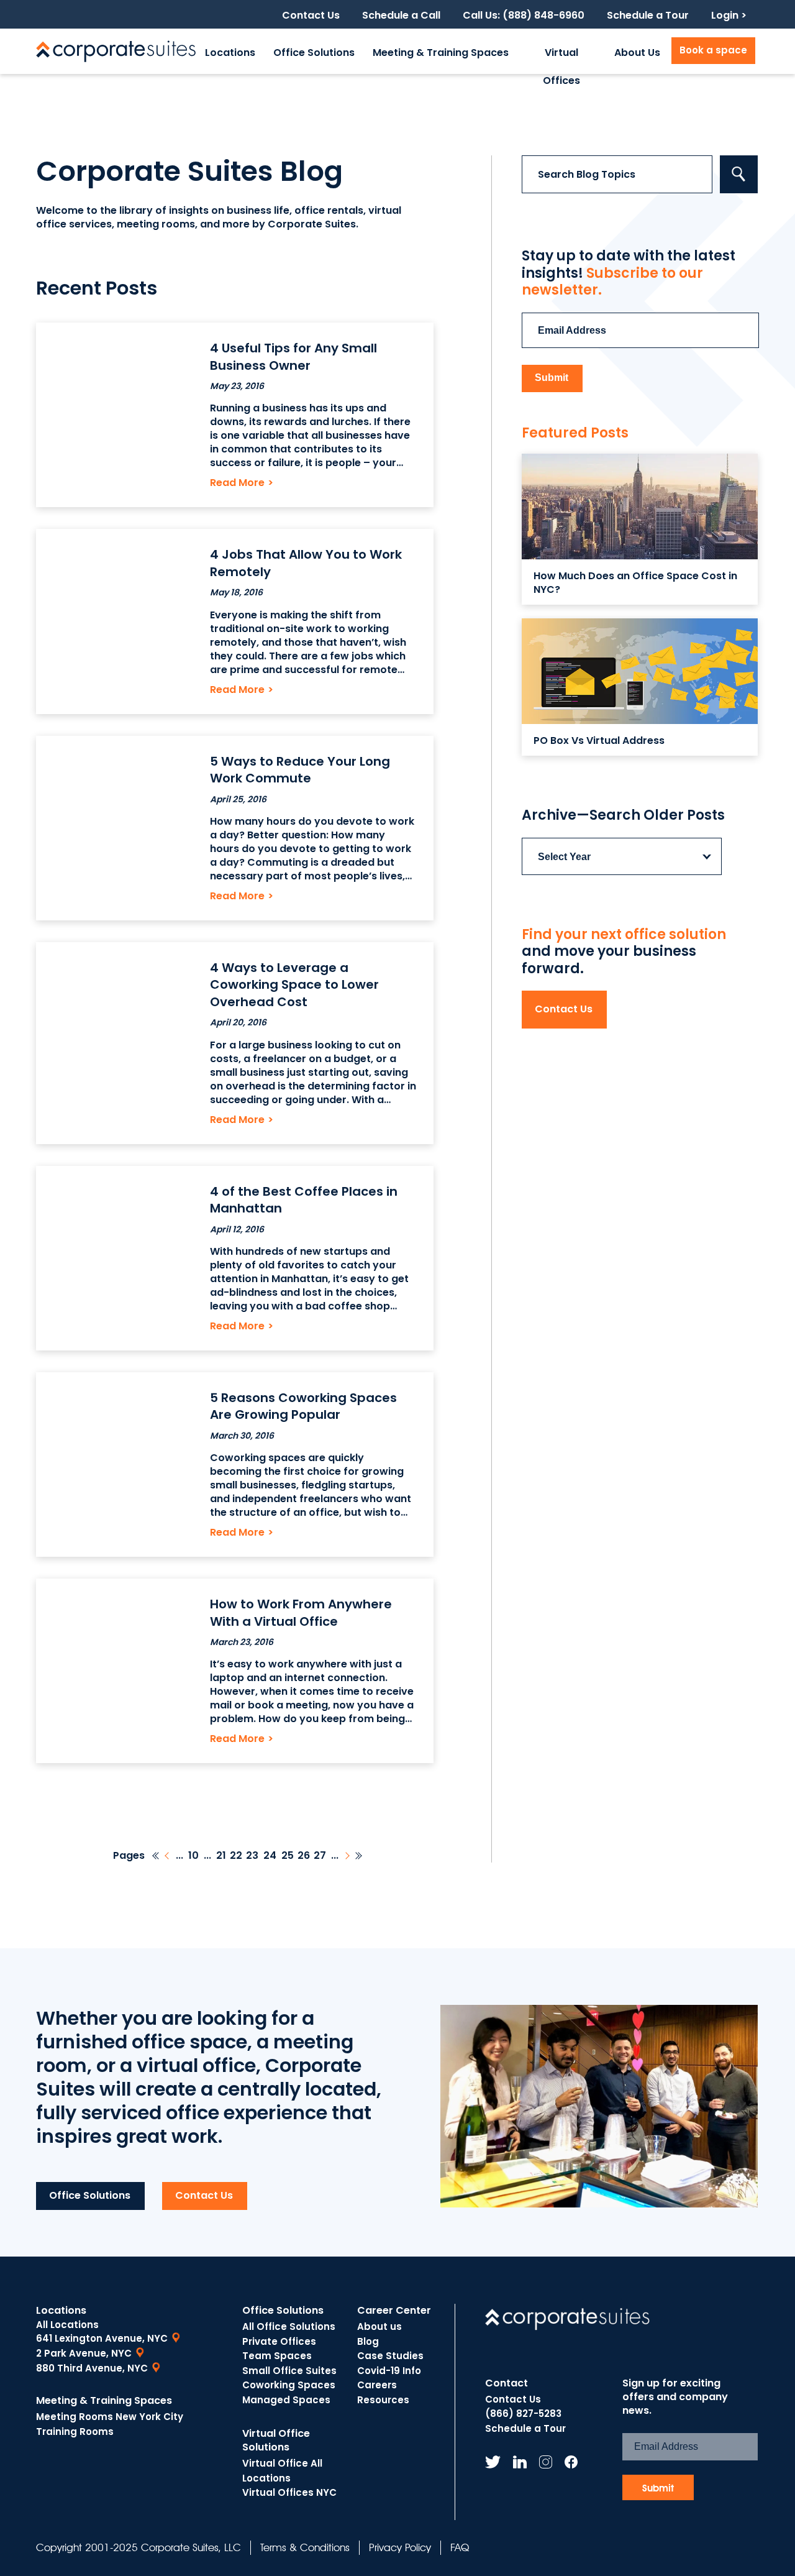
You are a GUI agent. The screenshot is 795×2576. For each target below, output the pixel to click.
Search (739, 174)
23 (252, 1856)
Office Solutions (314, 53)
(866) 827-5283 (523, 2413)
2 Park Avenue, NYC (84, 2353)
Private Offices (279, 2341)
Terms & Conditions (305, 2547)
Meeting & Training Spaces (441, 53)
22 (236, 1856)
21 (221, 1856)
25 (288, 1856)
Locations (230, 53)
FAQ (460, 2547)
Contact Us (311, 16)
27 (320, 1856)
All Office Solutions (289, 2326)
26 (304, 1856)
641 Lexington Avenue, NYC (102, 2338)
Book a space (713, 50)
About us (379, 2326)
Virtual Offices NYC (289, 2492)
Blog (368, 2341)
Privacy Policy (400, 2547)
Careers (377, 2385)
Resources (383, 2400)
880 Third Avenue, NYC (92, 2368)
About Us (637, 53)
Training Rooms (75, 2432)
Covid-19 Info (389, 2371)
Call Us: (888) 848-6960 (524, 16)
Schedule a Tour (648, 16)
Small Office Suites (289, 2371)
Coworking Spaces (289, 2385)
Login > (729, 16)
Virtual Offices (561, 60)
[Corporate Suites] (116, 51)
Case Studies (390, 2356)
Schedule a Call (401, 16)
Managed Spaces (286, 2400)
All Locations (67, 2325)
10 (193, 1856)
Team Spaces (277, 2356)
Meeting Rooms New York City (110, 2417)
